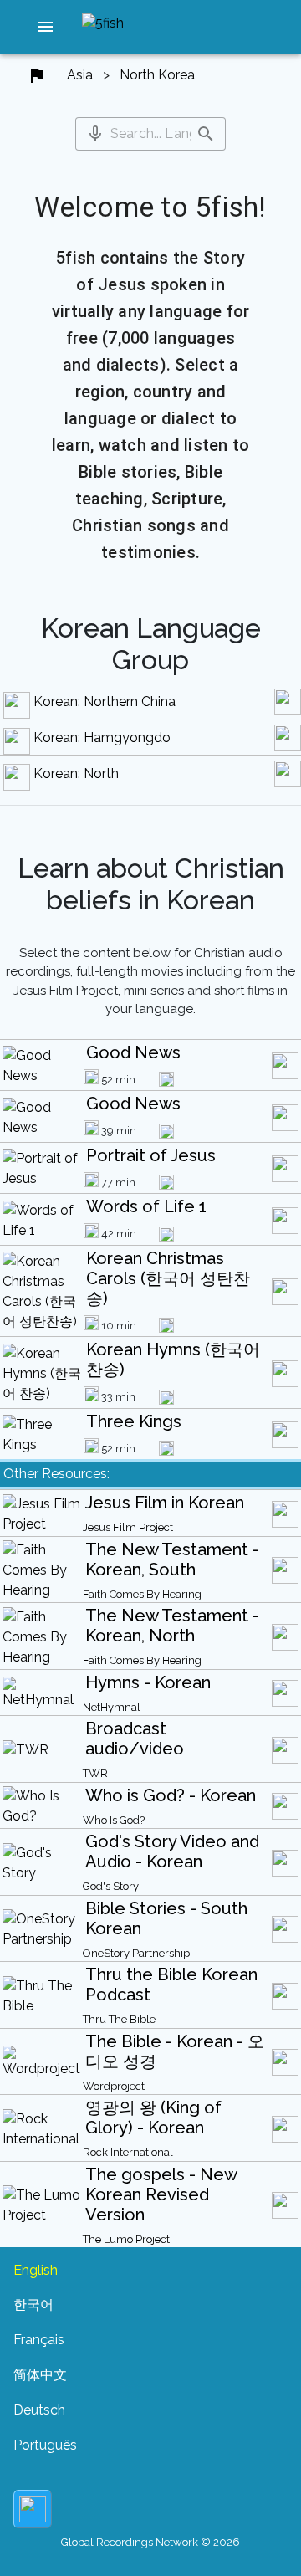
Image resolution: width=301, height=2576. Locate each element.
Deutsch (39, 2410)
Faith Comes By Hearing (142, 1594)
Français (39, 2340)
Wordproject (114, 2086)
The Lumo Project (126, 2239)
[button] (45, 27)
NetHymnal (112, 1707)
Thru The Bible (119, 2019)
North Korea (157, 75)
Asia (80, 75)
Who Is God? (114, 1820)
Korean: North (76, 773)
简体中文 (40, 2375)
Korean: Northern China (105, 702)
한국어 (33, 2305)
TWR (95, 1773)
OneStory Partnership (136, 1953)
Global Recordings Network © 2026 (150, 2542)
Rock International (128, 2152)
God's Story (111, 1886)
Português (45, 2445)
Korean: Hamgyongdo (102, 737)
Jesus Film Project (128, 1527)
